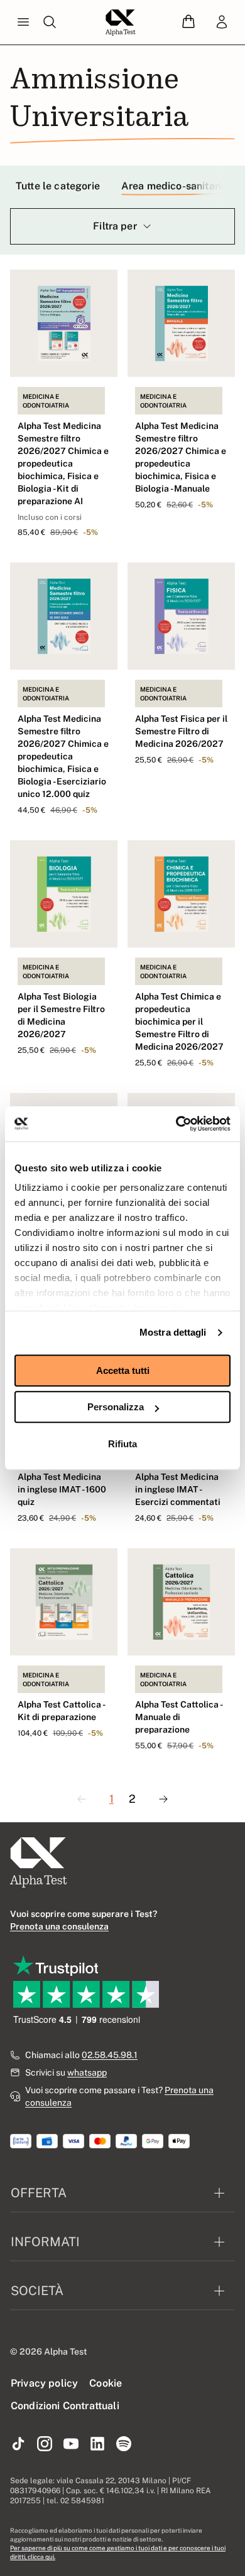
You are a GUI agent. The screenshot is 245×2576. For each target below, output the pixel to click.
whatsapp (87, 2072)
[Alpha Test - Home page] (121, 23)
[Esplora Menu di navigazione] (23, 23)
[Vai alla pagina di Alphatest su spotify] (124, 2444)
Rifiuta (122, 1444)
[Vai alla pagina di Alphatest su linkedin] (97, 2444)
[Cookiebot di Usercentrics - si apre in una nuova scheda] (176, 1124)
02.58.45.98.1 (110, 2055)
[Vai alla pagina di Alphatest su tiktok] (18, 2444)
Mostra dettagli (173, 1332)
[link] (222, 23)
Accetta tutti (123, 1370)
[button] (188, 22)
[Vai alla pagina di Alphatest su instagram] (45, 2444)
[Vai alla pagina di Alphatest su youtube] (71, 2444)
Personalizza (116, 1407)
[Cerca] (50, 23)
